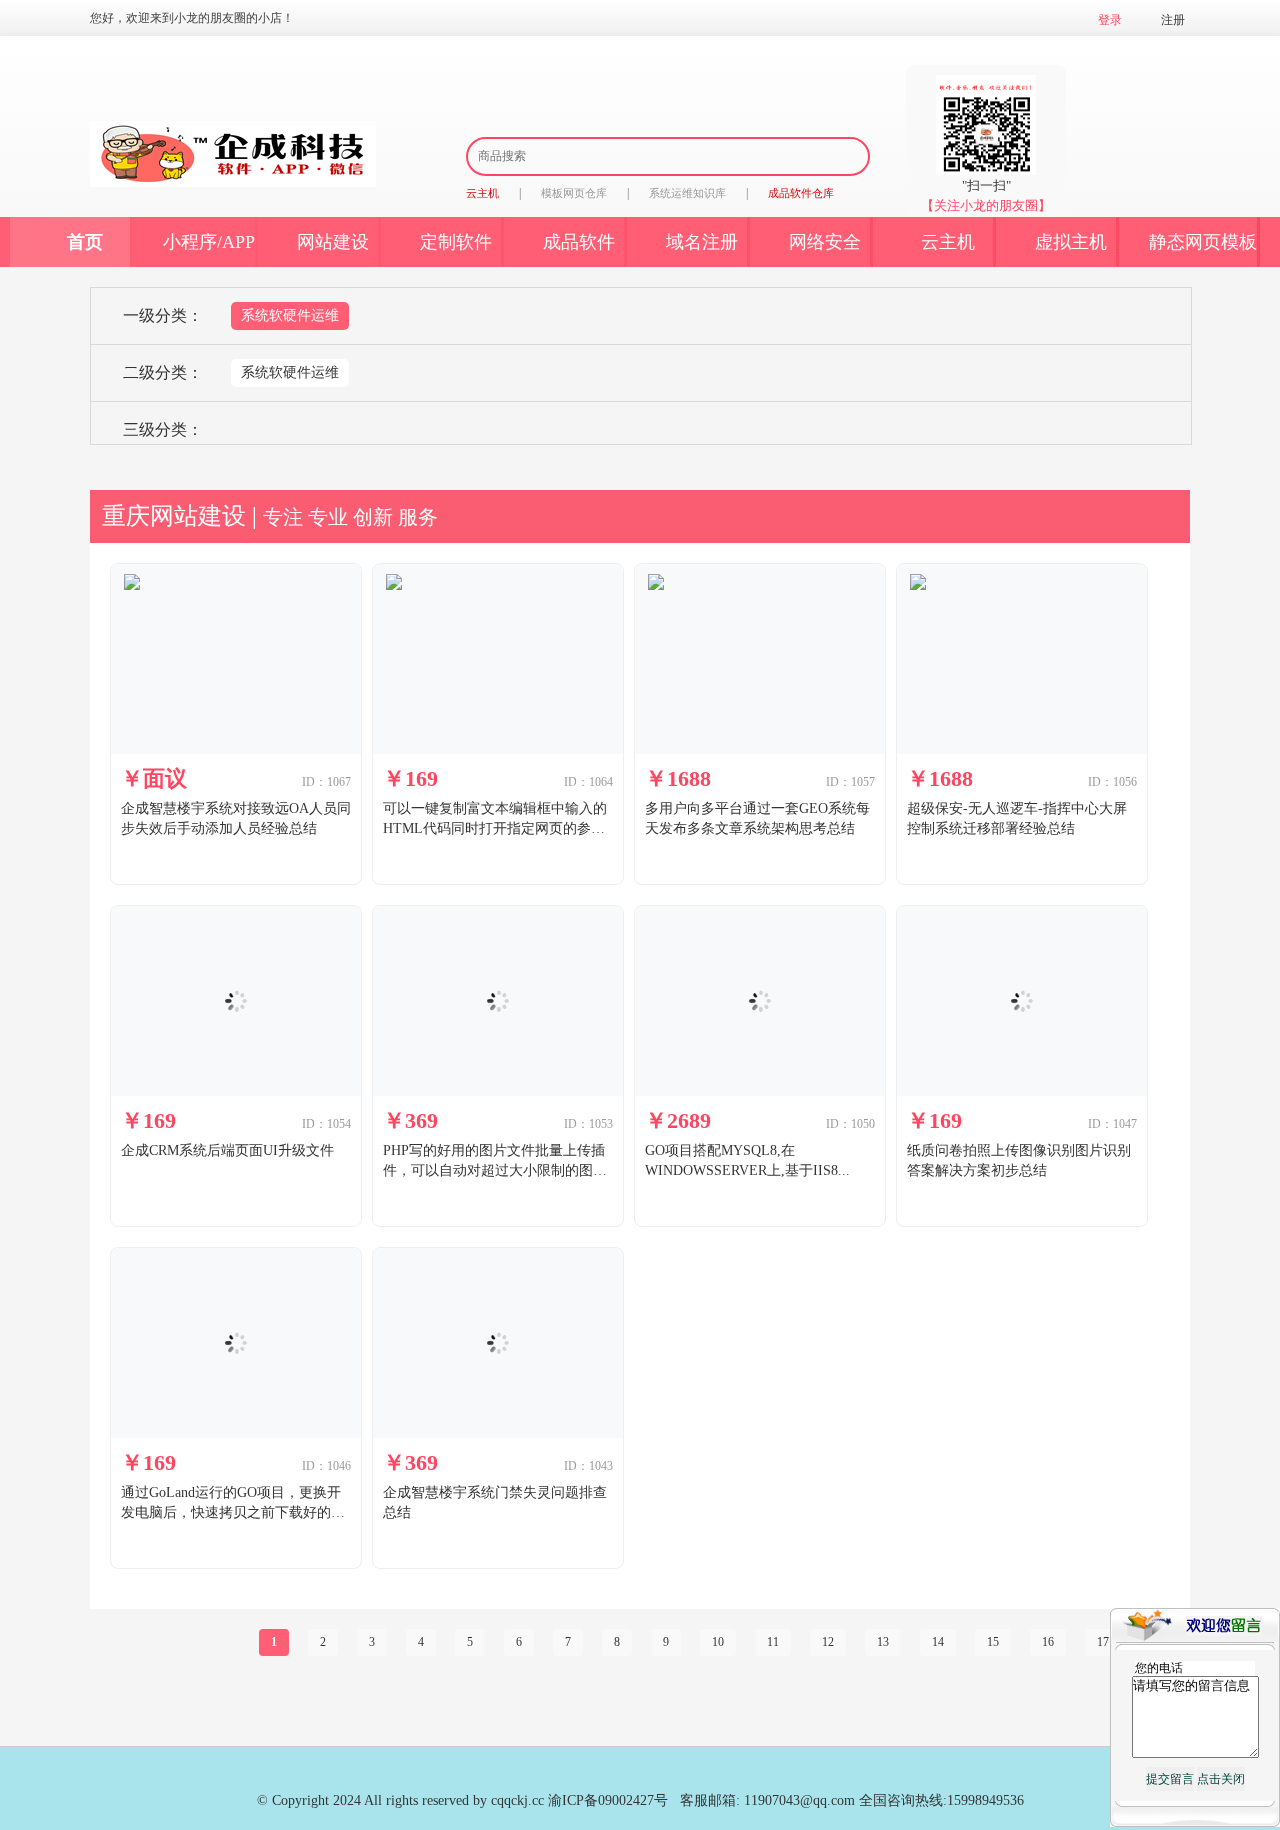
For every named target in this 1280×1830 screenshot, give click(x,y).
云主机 (948, 242)
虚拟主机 (1071, 242)
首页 (85, 242)
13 (883, 1642)
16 (1048, 1642)
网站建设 (333, 242)
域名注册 (702, 242)
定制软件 (456, 242)
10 (718, 1642)
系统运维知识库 (687, 193)
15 (993, 1642)
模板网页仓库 (574, 193)
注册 (1173, 20)
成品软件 (579, 242)
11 (773, 1642)
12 (828, 1642)
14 (938, 1642)
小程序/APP (209, 242)
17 (1103, 1642)
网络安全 (825, 242)
